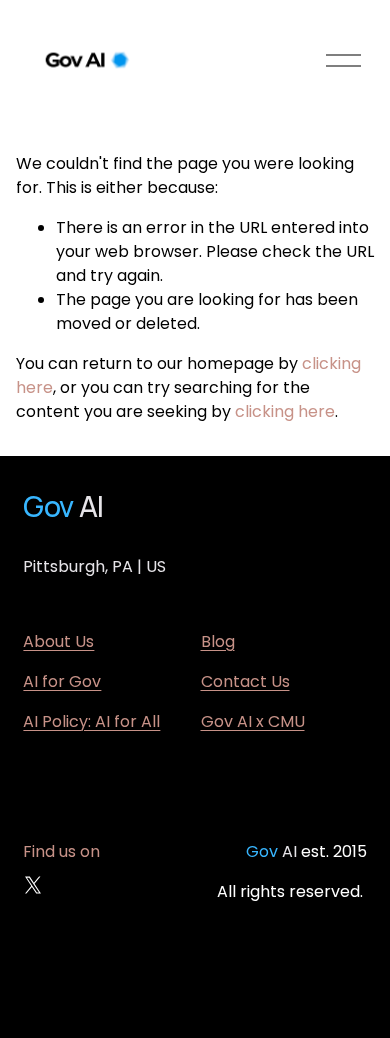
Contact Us (245, 681)
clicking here (285, 411)
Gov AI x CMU (253, 721)
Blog (218, 641)
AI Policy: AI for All (91, 721)
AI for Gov (62, 681)
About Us (58, 641)
